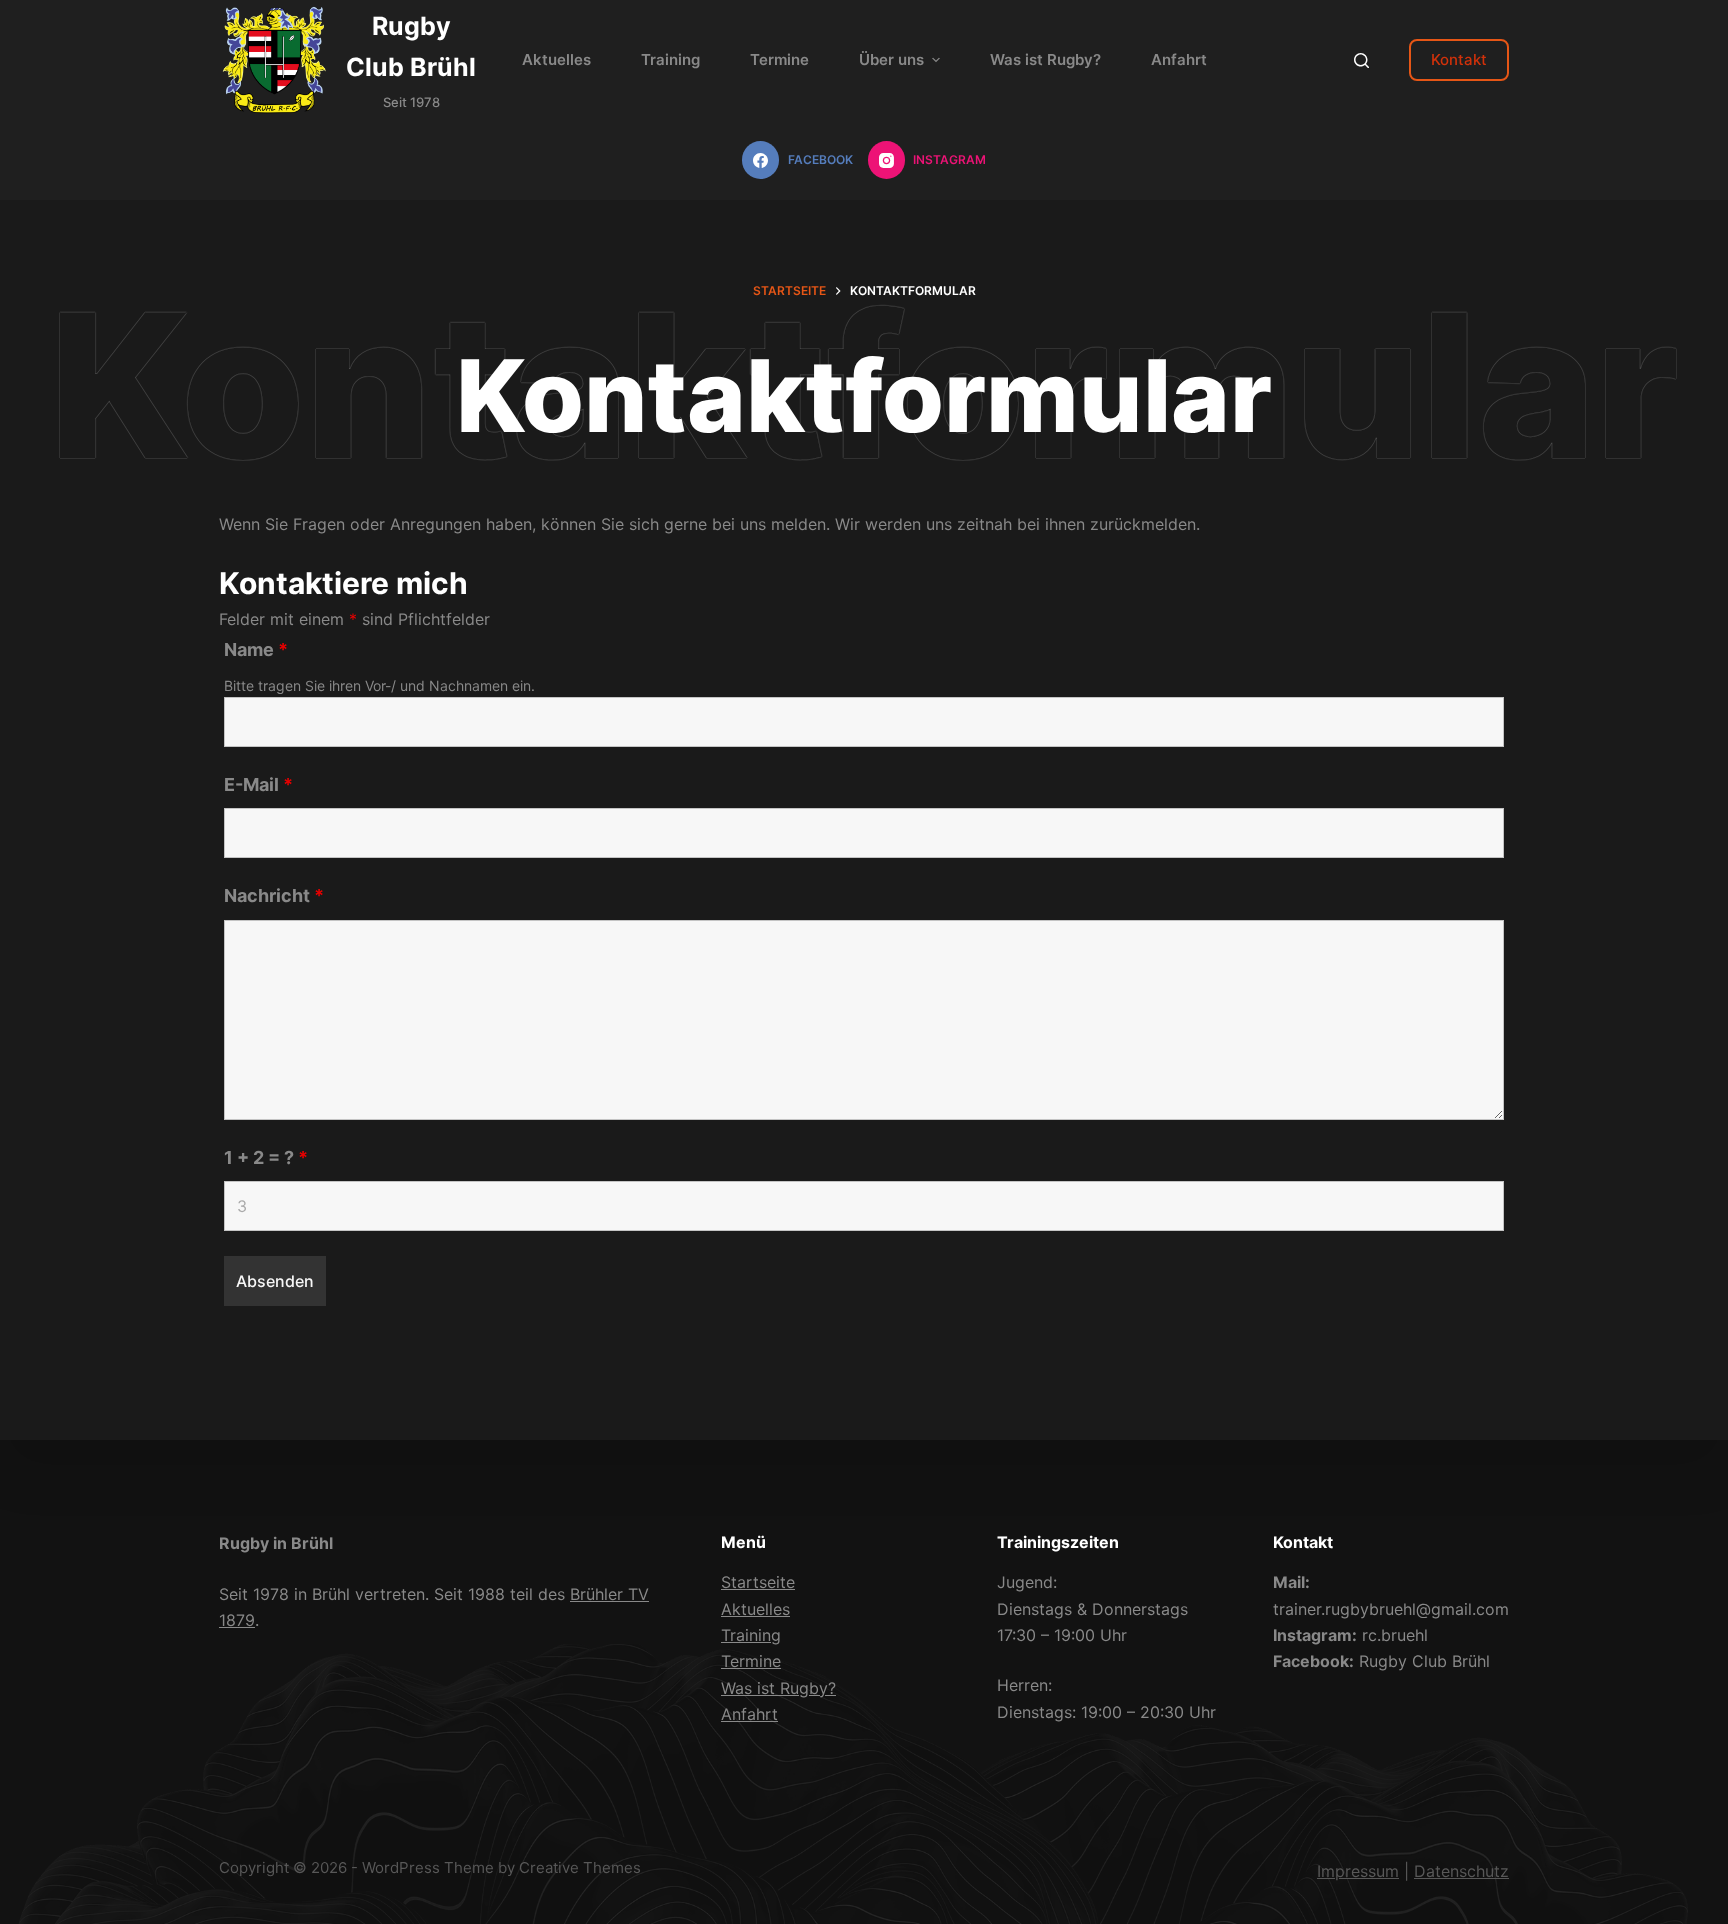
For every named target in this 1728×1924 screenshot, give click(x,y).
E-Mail (258, 784)
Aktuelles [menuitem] (556, 59)
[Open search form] (1361, 60)
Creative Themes (580, 1867)
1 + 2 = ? (266, 1157)
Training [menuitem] (670, 59)
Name (256, 649)
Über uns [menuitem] (891, 59)
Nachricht (274, 895)
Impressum (1358, 1871)
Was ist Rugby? (778, 1688)
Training (751, 1635)
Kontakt (1459, 59)
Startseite (758, 1582)
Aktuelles (755, 1609)
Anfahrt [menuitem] (1179, 59)
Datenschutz (1461, 1871)
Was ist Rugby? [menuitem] (1045, 59)
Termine (751, 1661)
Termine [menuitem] (779, 59)
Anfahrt (749, 1714)
